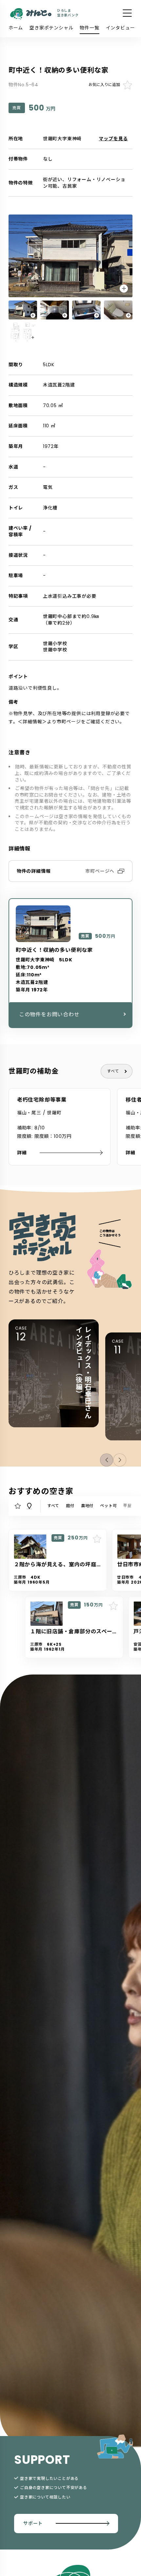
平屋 (128, 1506)
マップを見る (113, 139)
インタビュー (121, 28)
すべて (113, 1071)
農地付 (87, 1506)
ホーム (16, 28)
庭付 (70, 1506)
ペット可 (108, 1506)
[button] (120, 1460)
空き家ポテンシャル (51, 28)
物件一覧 (89, 28)
